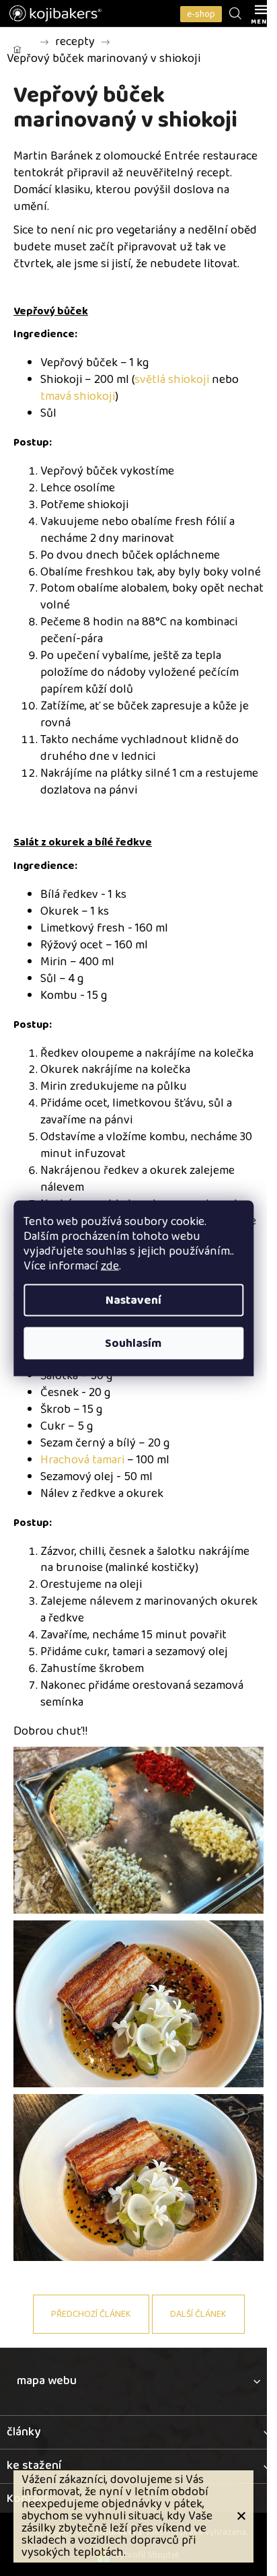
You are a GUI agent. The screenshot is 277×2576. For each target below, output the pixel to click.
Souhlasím (133, 1343)
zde (110, 1265)
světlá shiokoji (172, 380)
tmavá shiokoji (78, 396)
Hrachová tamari (82, 1460)
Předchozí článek (91, 2314)
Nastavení (133, 1300)
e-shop (201, 14)
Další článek (198, 2314)
